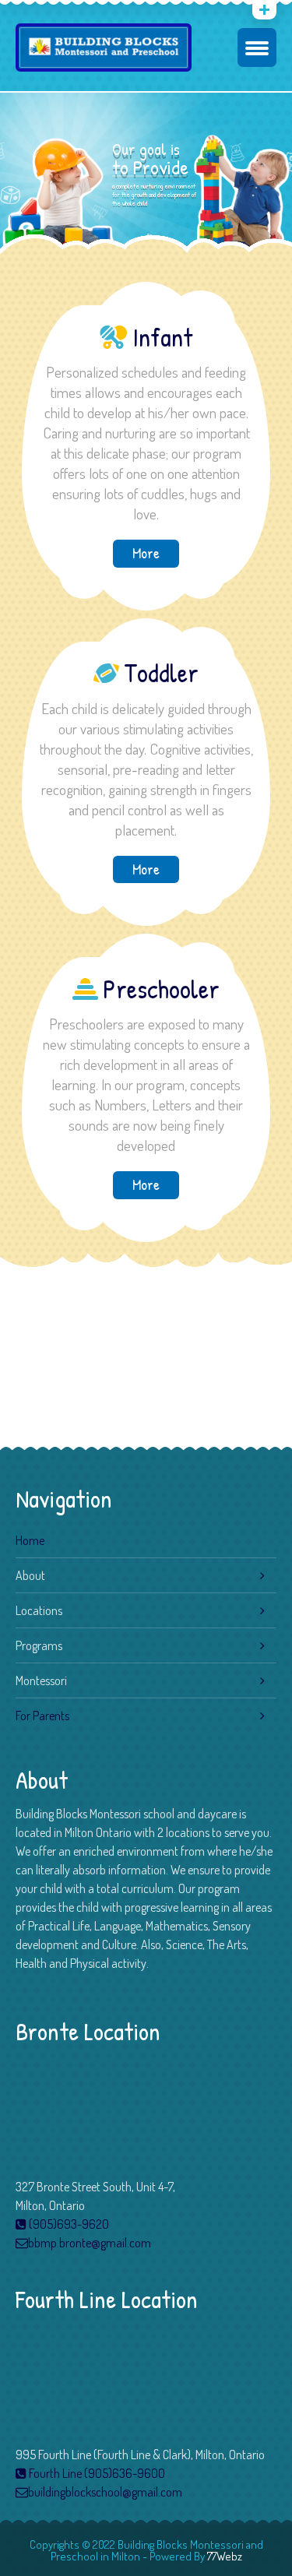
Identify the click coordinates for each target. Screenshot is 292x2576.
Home (30, 1540)
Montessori (41, 1680)
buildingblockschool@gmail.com (105, 2492)
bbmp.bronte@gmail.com (90, 2243)
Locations (39, 1610)
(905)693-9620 (68, 2224)
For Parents (42, 1716)
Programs (39, 1645)
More (146, 553)
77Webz (225, 2556)
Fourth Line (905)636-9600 (96, 2473)
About (30, 1575)
